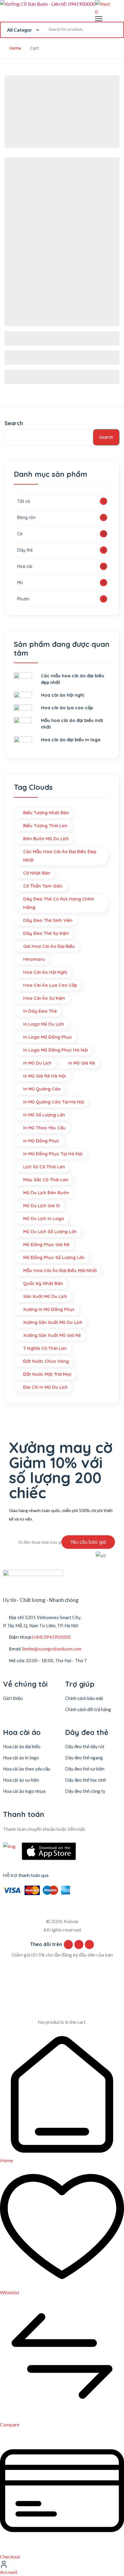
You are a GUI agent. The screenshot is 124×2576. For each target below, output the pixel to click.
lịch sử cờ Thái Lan (44, 1167)
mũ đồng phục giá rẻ (46, 1244)
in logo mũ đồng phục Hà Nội (55, 1050)
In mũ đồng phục (41, 1141)
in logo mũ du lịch (44, 1024)
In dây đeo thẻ (40, 1011)
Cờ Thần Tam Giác (43, 886)
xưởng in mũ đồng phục (49, 1309)
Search (14, 423)
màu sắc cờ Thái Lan (46, 1180)
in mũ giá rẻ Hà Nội (44, 1076)
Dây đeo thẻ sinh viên (48, 920)
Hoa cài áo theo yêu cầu (27, 1769)
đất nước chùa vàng (46, 1361)
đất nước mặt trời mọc (47, 1374)
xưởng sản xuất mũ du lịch (53, 1322)
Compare (10, 2424)
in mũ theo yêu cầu (44, 1128)
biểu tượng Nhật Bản (46, 813)
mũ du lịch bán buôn (46, 1193)
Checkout (10, 2557)
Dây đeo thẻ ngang (84, 1758)
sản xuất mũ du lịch (45, 1296)
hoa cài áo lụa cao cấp (50, 985)
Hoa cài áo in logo (21, 1758)
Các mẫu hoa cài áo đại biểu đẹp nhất (60, 856)
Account (9, 2572)
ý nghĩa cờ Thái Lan (45, 1348)
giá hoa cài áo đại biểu (49, 946)
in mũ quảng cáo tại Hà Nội (54, 1102)
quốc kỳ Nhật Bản (43, 1283)
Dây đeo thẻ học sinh (86, 1780)
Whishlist (10, 2292)
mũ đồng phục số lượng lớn (54, 1257)
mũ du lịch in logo (44, 1218)
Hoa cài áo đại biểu (22, 1746)
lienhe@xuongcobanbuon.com (51, 1649)
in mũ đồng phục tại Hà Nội (53, 1154)
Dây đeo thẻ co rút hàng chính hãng (59, 903)
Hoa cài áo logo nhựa (24, 1791)
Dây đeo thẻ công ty (85, 1791)
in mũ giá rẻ (82, 1063)
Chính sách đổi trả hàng (88, 1709)
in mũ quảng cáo (42, 1089)
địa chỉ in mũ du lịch (45, 1387)
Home (15, 48)
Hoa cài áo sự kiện (21, 1780)
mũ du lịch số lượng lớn (50, 1231)
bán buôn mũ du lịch (46, 839)
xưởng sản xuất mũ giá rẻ (52, 1335)
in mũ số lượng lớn (44, 1115)
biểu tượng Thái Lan (45, 826)
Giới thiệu (13, 1698)
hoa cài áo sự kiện (44, 998)
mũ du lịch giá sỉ (41, 1206)
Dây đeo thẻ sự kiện (46, 933)
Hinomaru (34, 959)
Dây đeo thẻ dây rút (85, 1746)
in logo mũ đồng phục (48, 1037)
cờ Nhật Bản (37, 873)
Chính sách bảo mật (84, 1698)
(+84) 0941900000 (51, 1637)
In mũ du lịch (37, 1063)
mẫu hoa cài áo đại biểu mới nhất (60, 1270)
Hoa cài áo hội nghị (45, 972)
